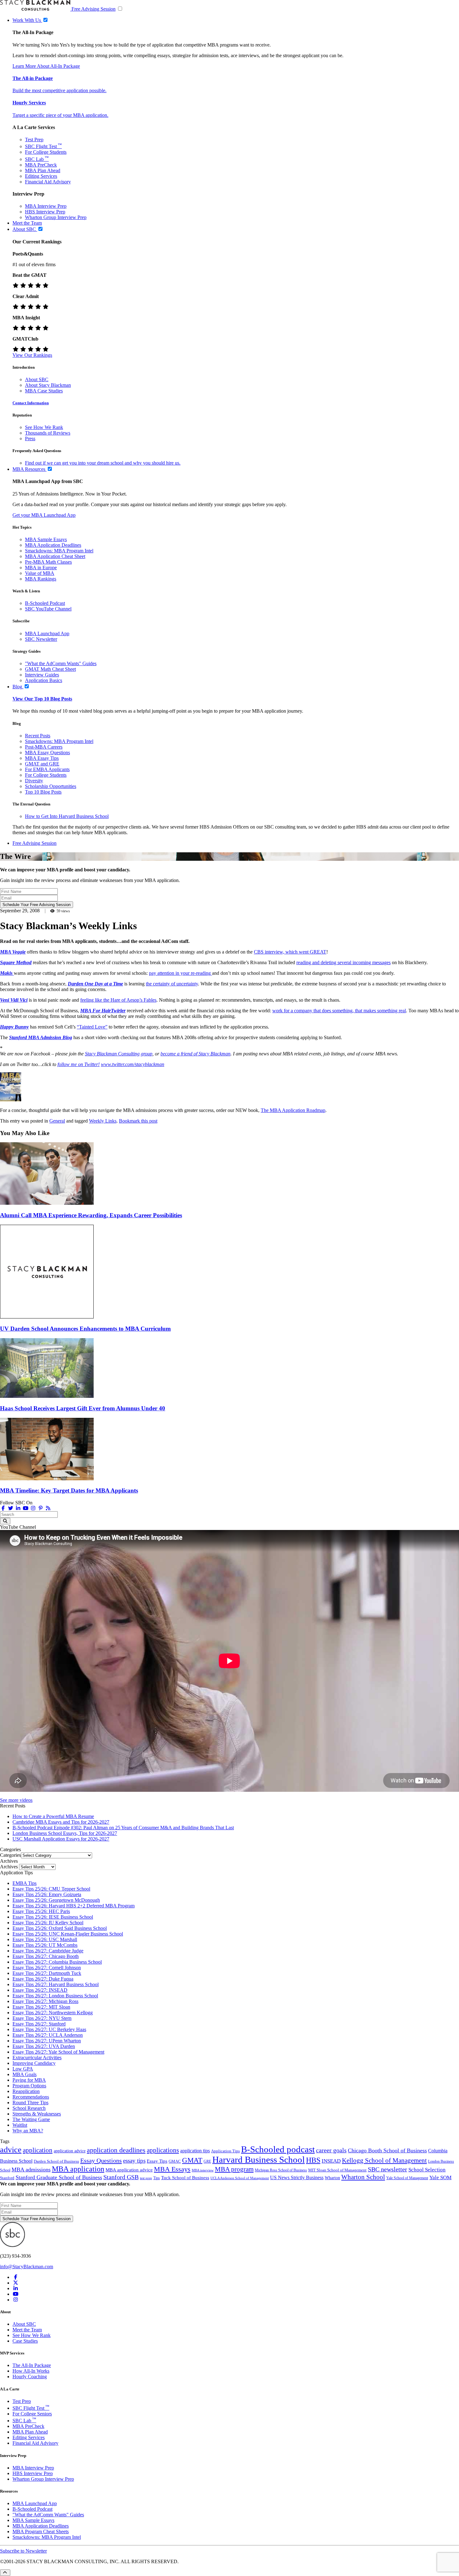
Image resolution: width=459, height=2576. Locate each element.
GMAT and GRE (42, 764)
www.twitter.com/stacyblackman (133, 1064)
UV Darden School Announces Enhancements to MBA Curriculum (85, 1329)
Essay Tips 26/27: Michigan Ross (45, 2001)
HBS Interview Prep (45, 212)
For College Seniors (32, 2414)
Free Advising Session (94, 9)
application (38, 2150)
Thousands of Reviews (48, 433)
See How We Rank (44, 427)
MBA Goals (25, 2074)
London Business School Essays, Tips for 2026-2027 (65, 1833)
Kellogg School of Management (384, 2160)
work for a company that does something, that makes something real (339, 1011)
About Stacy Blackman (48, 385)
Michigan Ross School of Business (281, 2170)
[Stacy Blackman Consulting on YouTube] (16, 2294)
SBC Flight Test (43, 146)
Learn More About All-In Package (46, 66)
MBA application (78, 2169)
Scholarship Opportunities (51, 786)
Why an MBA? (28, 2131)
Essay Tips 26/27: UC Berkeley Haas (49, 2029)
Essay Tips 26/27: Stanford (39, 2024)
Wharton (332, 2178)
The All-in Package (33, 78)
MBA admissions (31, 2170)
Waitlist (20, 2125)
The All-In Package (32, 2365)
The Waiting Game (31, 2119)
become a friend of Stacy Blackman (195, 1054)
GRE (207, 2161)
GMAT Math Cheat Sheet (50, 669)
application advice (70, 2151)
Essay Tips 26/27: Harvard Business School (56, 1984)
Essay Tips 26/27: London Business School (55, 1996)
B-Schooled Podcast (45, 603)
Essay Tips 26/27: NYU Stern (42, 2018)
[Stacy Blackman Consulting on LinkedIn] (16, 2288)
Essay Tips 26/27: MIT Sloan (41, 2007)
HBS (313, 2160)
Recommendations (31, 2097)
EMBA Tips (25, 1883)
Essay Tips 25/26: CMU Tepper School (51, 1889)
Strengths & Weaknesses (37, 2114)
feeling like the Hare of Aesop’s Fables (118, 1000)
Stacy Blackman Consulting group (119, 1054)
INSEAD (331, 2161)
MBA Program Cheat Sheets (41, 2531)
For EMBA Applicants (47, 769)
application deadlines (116, 2150)
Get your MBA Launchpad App (44, 515)
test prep (146, 2178)
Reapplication (26, 2091)
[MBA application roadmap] (11, 1100)
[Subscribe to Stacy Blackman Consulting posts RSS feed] (48, 1508)
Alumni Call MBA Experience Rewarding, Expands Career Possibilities (91, 1215)
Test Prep (34, 140)
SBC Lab (37, 159)
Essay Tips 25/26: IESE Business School (53, 1917)
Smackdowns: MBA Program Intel (59, 551)
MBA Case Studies (44, 391)
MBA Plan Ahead (43, 170)
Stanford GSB (121, 2177)
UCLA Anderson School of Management (240, 2178)
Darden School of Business (56, 2161)
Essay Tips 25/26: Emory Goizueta (47, 1894)
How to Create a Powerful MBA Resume (53, 1816)
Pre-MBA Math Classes (48, 562)
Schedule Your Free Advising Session (37, 905)
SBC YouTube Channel (48, 609)
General (57, 1121)
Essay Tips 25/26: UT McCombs (45, 1945)
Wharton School (363, 2177)
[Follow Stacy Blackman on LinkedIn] (18, 1508)
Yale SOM (440, 2177)
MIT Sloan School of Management (337, 2170)
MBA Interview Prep (46, 206)
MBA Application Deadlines (53, 545)
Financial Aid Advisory (48, 182)
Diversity (34, 781)
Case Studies (25, 2341)
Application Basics (44, 680)
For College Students (46, 152)
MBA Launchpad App (47, 633)
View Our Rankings (32, 355)
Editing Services (41, 176)
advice (11, 2150)
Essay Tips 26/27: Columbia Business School (57, 1962)
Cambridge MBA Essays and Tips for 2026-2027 (61, 1822)
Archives (9, 1867)
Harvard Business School (259, 2160)
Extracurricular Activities (37, 2058)
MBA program (234, 2169)
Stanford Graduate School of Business (59, 2177)
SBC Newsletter (41, 639)
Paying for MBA (29, 2080)
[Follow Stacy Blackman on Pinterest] (41, 1508)
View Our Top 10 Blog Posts (42, 699)
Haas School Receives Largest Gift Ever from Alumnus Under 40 (83, 1408)
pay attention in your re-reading (180, 973)
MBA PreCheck (41, 165)
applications (163, 2150)
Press (30, 438)
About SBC (37, 379)
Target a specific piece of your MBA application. (60, 115)
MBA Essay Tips (42, 758)
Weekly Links (103, 1121)
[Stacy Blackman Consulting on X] (16, 2283)
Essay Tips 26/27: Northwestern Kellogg (53, 2013)
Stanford (7, 2178)
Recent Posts (38, 736)
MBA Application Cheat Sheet (55, 556)
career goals (331, 2150)
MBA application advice (129, 2170)
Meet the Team (27, 2330)
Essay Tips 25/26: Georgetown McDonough (56, 1900)
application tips (195, 2151)
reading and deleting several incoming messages (343, 962)
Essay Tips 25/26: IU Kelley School (48, 1923)
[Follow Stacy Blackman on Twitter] (11, 1508)
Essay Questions (101, 2160)
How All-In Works (31, 2371)
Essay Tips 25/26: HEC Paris (41, 1911)
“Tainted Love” (92, 1027)
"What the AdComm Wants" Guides (61, 663)
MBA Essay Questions (47, 752)
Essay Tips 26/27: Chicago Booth (46, 1956)
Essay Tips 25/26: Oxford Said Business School (60, 1928)
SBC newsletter (387, 2169)
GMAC (175, 2161)
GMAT (192, 2160)
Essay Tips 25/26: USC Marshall (45, 1939)
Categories (10, 1855)
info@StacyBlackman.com (27, 2267)
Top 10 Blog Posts (43, 792)
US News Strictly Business (297, 2177)
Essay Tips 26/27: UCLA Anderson (48, 2035)
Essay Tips (157, 2161)
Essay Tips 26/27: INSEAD (40, 1990)
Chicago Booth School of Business (387, 2150)
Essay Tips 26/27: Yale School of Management (58, 2052)
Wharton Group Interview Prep (56, 217)
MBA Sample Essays (46, 539)
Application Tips (225, 2151)
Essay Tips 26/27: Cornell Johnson (47, 1968)
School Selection (427, 2170)
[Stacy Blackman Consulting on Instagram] (16, 2300)
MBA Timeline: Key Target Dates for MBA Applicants (69, 1490)
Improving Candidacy (34, 2063)
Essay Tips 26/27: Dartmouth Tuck (47, 1973)
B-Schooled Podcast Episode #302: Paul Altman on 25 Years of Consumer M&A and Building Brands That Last (123, 1828)
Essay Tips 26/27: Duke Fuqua (43, 1979)
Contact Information (31, 403)
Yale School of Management (407, 2178)
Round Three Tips (30, 2103)
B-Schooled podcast (278, 2149)
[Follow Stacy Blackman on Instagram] (33, 1508)
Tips (157, 2178)
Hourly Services (29, 103)
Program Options (29, 2086)
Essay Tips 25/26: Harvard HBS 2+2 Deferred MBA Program (74, 1906)
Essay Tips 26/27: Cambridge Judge (48, 1951)
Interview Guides (42, 675)
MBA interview (203, 2170)
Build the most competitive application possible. (59, 90)
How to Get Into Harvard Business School (67, 816)
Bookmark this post (138, 1121)
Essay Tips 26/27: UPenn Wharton (47, 2041)
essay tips (134, 2161)
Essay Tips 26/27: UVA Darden (44, 2046)
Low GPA (23, 2069)
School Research (29, 2108)
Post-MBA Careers (44, 747)
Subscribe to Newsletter (23, 2551)
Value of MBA (40, 573)
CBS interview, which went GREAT (290, 952)
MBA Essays (172, 2169)
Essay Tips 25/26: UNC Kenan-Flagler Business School (68, 1934)
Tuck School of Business (185, 2178)
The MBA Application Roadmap (293, 1110)
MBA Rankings (41, 579)
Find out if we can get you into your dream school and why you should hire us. (103, 463)
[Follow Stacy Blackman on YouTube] (26, 1508)
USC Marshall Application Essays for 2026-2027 (61, 1839)
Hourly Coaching (30, 2377)
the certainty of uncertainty (172, 984)
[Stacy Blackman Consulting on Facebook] (3, 1508)
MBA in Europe (41, 568)
